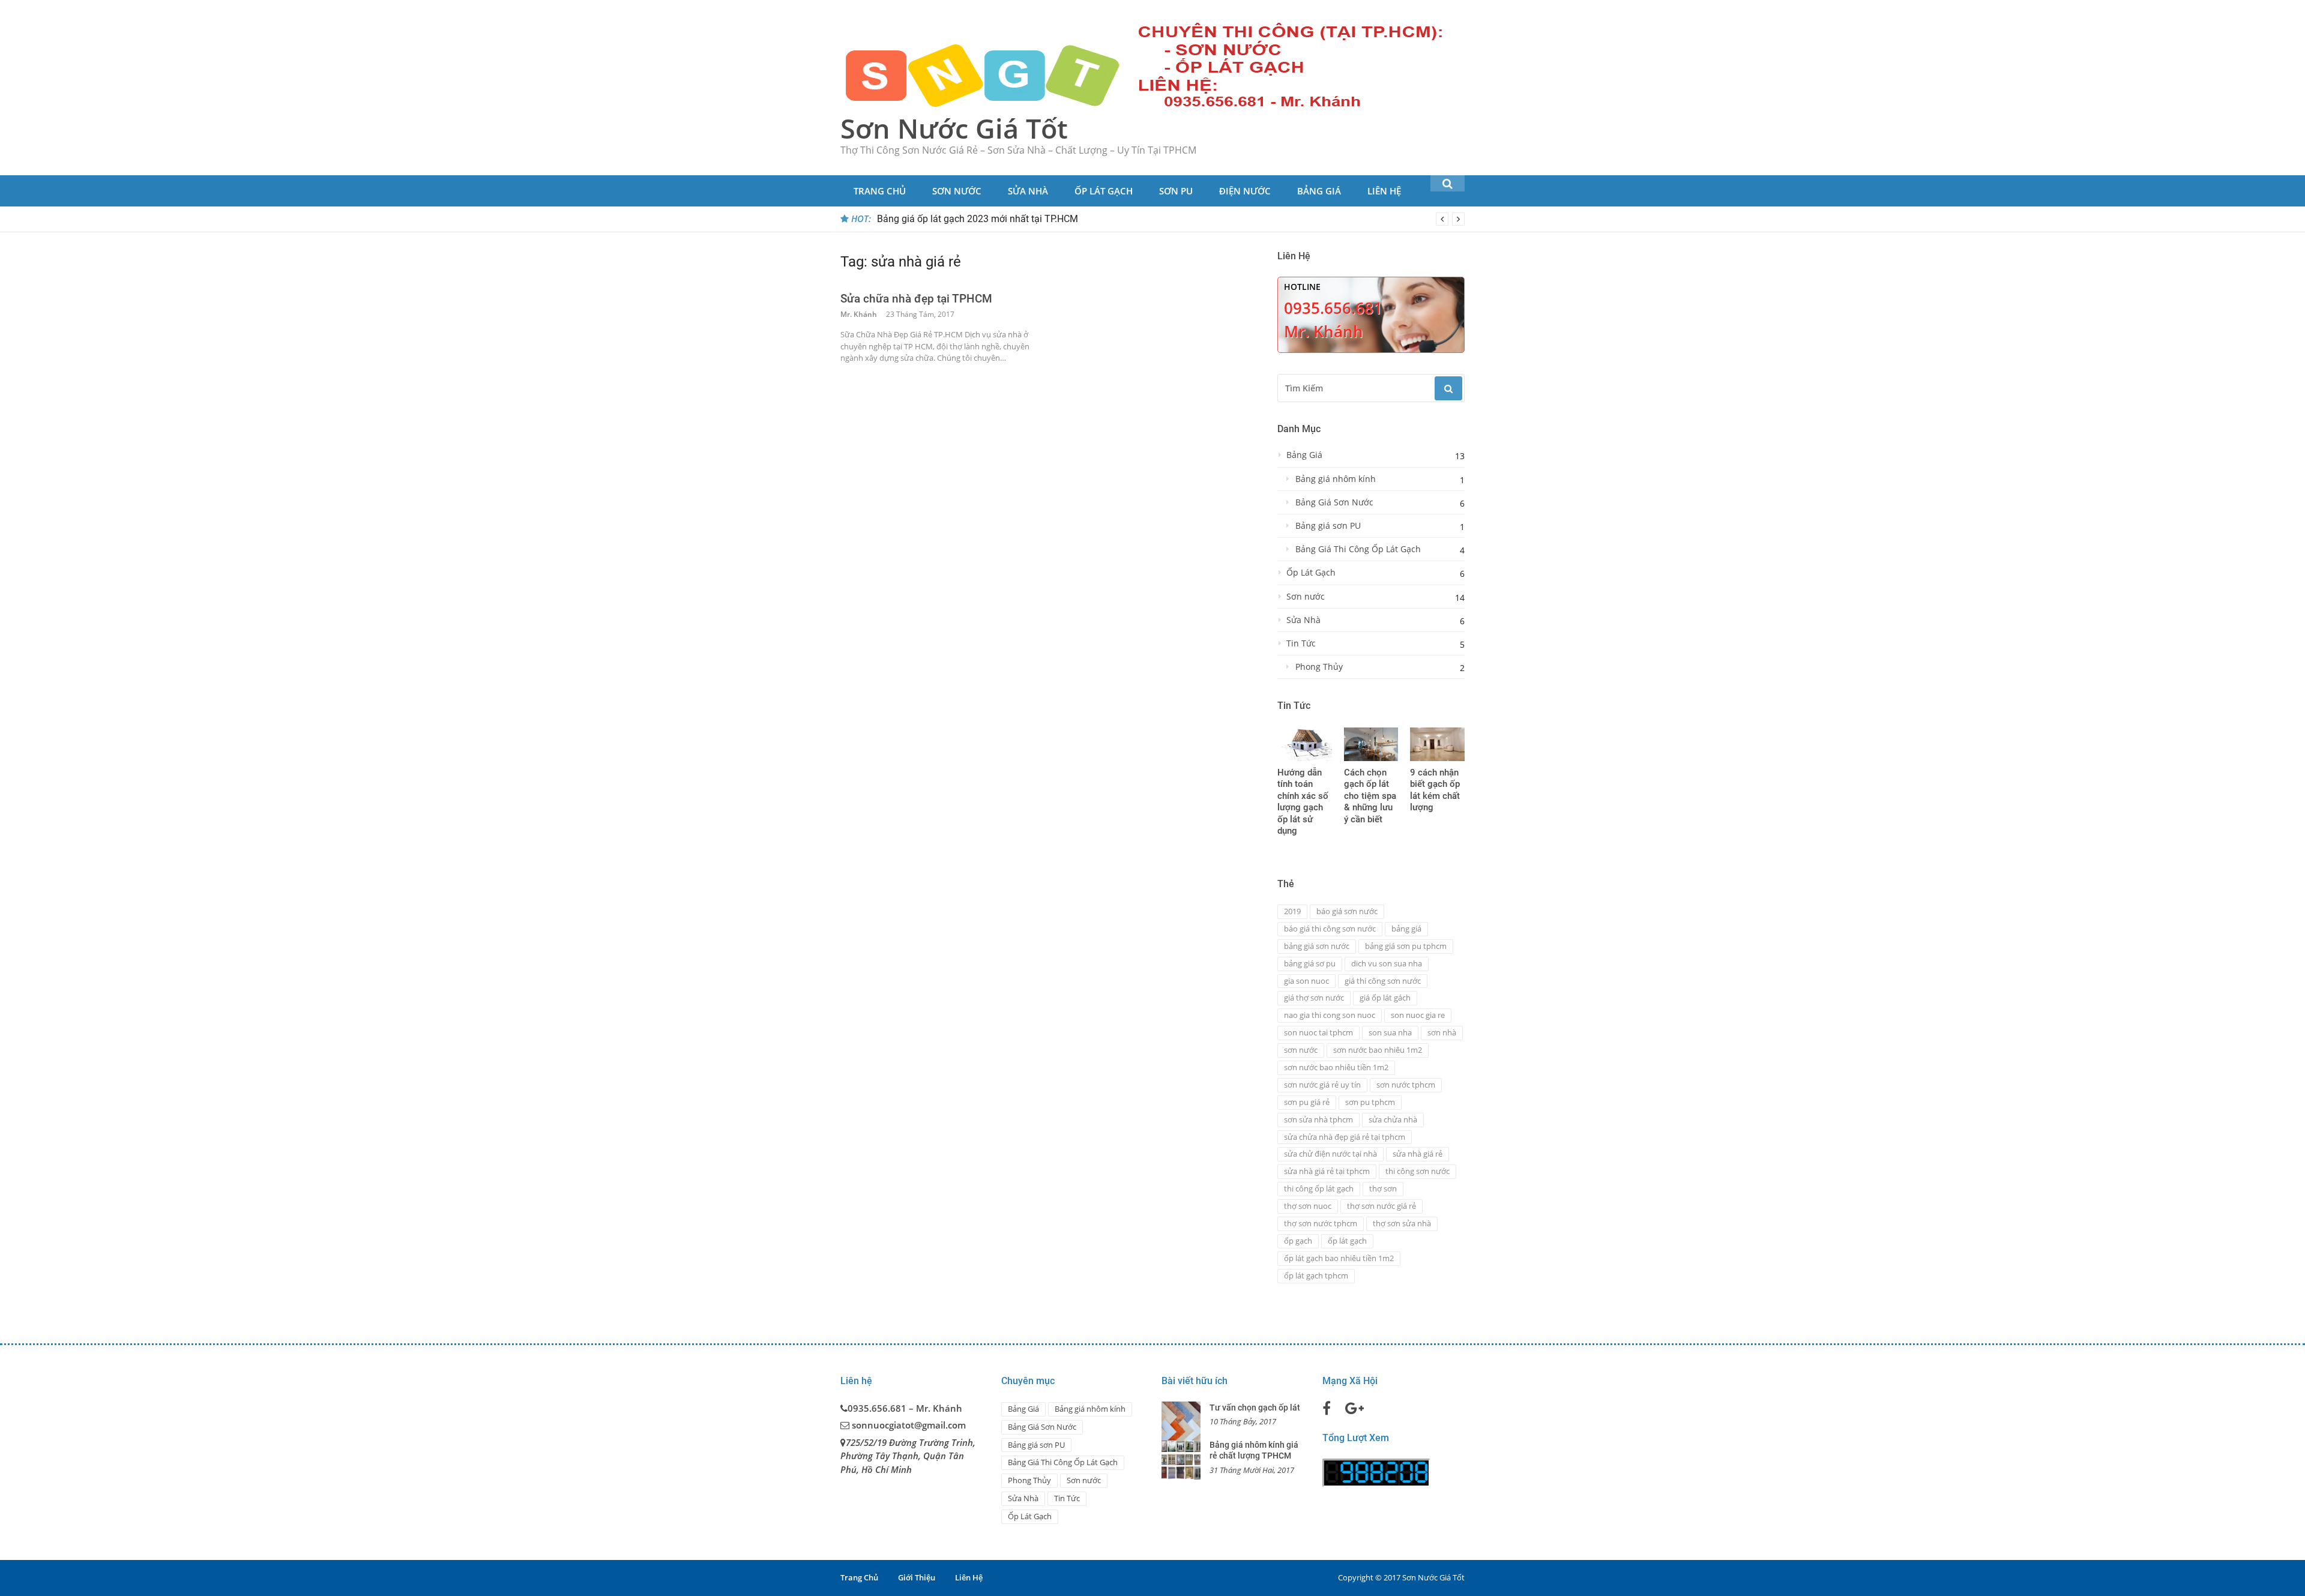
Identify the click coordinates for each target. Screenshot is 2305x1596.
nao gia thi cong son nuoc (1330, 1015)
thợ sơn (1383, 1188)
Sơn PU (1176, 191)
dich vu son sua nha (1387, 963)
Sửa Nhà (1028, 191)
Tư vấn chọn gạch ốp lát (1255, 1408)
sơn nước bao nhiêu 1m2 (1378, 1050)
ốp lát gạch (1347, 1241)
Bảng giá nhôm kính (1336, 479)
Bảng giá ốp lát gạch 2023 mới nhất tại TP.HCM (978, 219)
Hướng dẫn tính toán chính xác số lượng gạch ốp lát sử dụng (1303, 802)
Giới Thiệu (917, 1577)
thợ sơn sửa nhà (1402, 1223)
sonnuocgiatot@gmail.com (909, 1425)
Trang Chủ (880, 191)
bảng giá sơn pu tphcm (1406, 946)
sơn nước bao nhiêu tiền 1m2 (1336, 1067)
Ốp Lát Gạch (1104, 191)
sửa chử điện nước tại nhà (1330, 1154)
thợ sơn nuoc (1308, 1206)
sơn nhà (1442, 1032)
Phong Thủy (1319, 667)
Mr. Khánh (859, 314)
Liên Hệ (1384, 191)
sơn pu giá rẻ (1307, 1102)
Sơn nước (957, 191)
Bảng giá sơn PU (1328, 526)
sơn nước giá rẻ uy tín (1322, 1085)
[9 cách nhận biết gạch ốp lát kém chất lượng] (1437, 744)
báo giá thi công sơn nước (1330, 929)
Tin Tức (1301, 643)
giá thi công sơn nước (1383, 981)
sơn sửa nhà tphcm (1318, 1119)
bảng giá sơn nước (1317, 946)
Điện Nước (1245, 191)
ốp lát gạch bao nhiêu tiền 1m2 (1339, 1258)
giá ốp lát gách (1385, 998)
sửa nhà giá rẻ (1418, 1154)
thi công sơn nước (1418, 1171)
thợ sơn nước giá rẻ (1381, 1206)
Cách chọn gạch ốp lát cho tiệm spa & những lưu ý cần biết (1370, 796)
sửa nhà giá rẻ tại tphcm (1327, 1171)
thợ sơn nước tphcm (1321, 1223)
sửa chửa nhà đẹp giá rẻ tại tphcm (1345, 1137)
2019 (1292, 911)
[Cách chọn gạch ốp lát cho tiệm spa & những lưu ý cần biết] (1371, 744)
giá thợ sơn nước (1314, 998)
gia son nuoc (1306, 981)
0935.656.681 (1333, 308)
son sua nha (1390, 1032)
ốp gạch (1298, 1241)
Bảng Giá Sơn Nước (1334, 502)
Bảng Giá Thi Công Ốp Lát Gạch (1358, 549)
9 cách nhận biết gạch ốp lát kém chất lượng (1435, 790)
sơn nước (1301, 1050)
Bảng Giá (1319, 191)
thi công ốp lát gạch (1319, 1188)
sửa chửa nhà (1393, 1119)
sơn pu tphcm (1370, 1102)
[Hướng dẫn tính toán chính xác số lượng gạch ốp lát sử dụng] (1305, 744)
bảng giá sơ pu (1310, 963)
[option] (1171, 219)
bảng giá (1406, 929)
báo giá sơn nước (1347, 911)
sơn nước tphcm (1406, 1085)
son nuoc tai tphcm (1318, 1032)
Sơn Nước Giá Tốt (954, 128)
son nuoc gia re (1418, 1015)
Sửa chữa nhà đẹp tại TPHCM (916, 299)
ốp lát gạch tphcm (1316, 1275)
